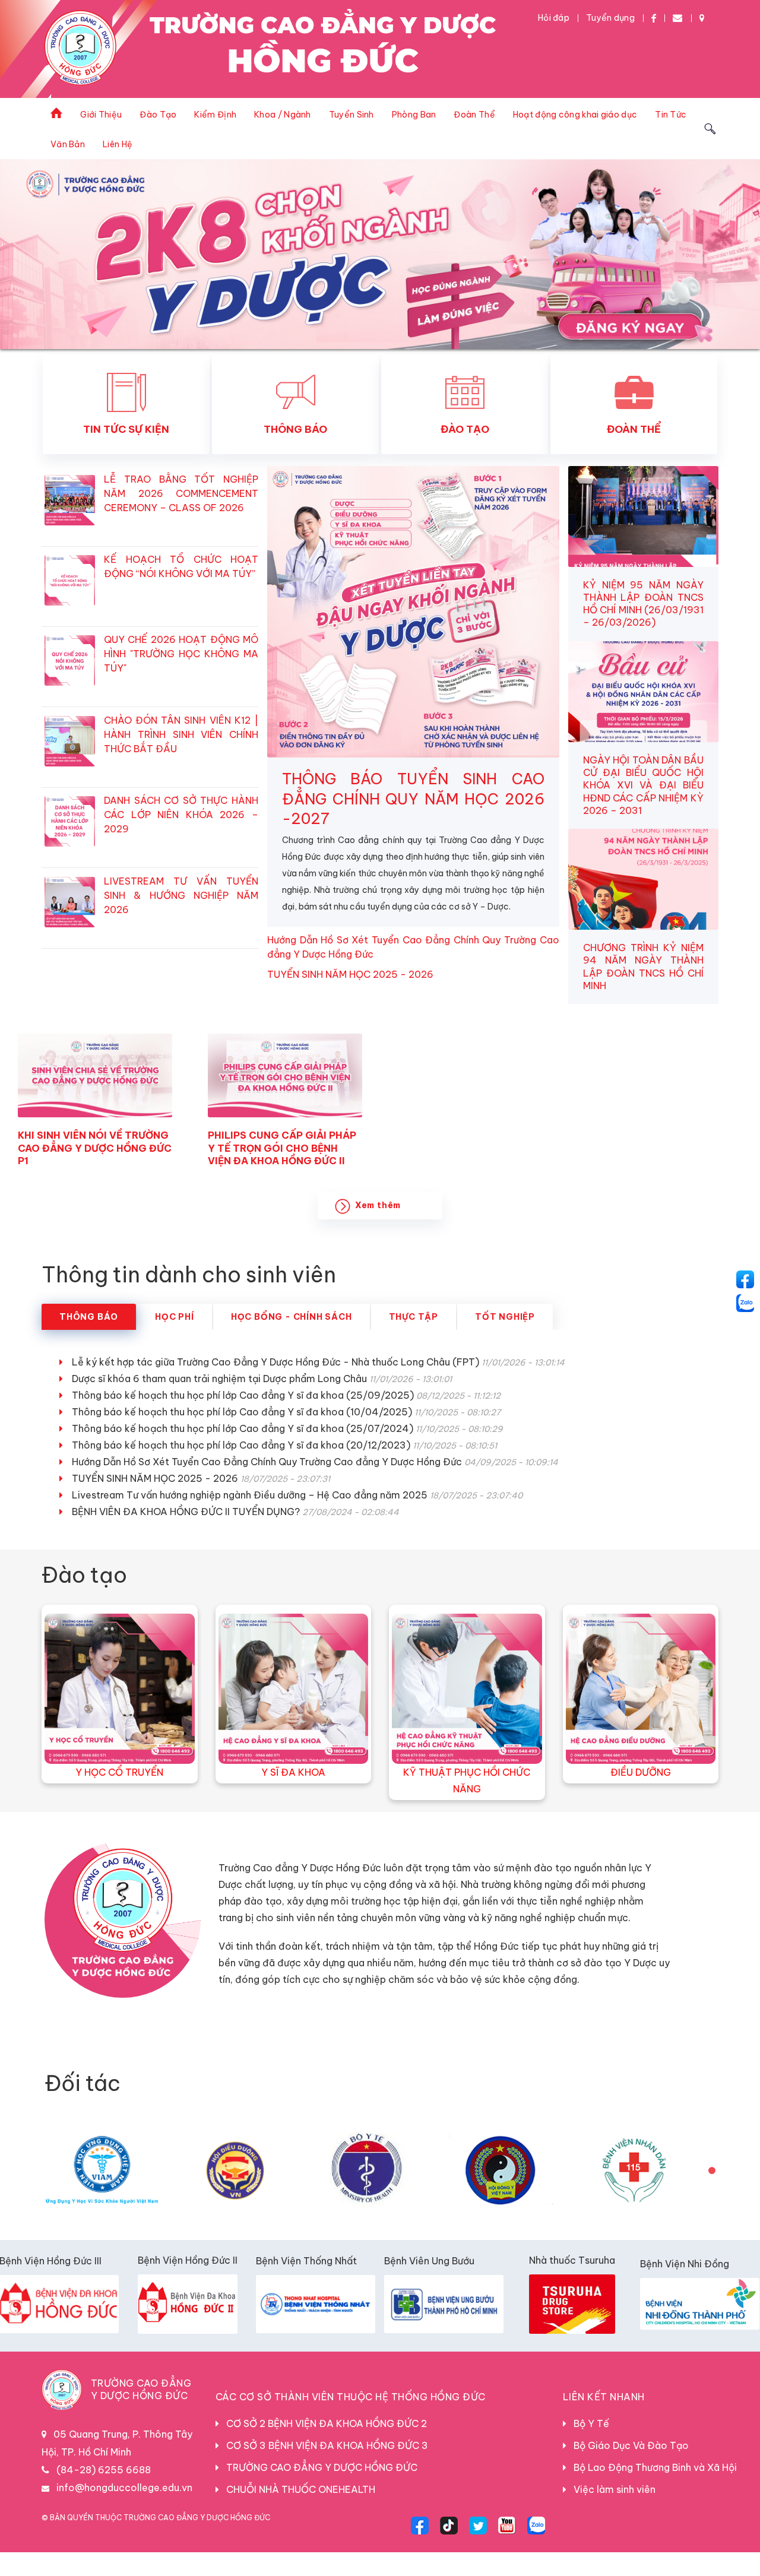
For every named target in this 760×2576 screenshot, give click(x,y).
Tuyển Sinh (351, 115)
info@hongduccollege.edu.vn (124, 2511)
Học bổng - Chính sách (292, 1341)
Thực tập (414, 1341)
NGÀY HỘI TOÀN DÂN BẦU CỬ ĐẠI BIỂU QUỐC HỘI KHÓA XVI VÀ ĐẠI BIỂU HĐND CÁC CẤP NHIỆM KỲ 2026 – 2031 (643, 809)
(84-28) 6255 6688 (104, 2493)
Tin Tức (671, 115)
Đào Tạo (158, 115)
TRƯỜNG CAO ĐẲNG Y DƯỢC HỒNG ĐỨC (318, 2491)
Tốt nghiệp (505, 1341)
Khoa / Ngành (283, 115)
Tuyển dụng (610, 18)
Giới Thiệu (101, 115)
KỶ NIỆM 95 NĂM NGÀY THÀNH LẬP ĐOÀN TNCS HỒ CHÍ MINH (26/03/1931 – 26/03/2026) (643, 628)
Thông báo (89, 1341)
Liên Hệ (118, 144)
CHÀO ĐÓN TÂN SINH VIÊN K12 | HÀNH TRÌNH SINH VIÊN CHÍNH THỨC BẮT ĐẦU (181, 758)
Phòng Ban (414, 115)
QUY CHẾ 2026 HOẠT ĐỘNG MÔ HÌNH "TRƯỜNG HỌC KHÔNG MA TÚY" (181, 677)
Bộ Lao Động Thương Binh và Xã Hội (652, 2491)
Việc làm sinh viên (611, 2513)
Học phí (175, 1341)
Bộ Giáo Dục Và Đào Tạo (628, 2469)
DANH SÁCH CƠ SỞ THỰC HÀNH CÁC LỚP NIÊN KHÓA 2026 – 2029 (181, 838)
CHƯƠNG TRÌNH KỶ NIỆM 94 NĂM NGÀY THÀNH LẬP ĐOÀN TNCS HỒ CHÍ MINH (643, 990)
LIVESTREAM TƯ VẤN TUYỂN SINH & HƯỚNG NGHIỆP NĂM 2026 (181, 919)
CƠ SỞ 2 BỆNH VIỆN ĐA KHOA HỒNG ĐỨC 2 (323, 2447)
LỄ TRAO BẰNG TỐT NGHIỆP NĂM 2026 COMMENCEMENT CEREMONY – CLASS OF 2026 (181, 517)
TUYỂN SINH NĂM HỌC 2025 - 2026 (350, 998)
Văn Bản (68, 144)
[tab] (89, 1341)
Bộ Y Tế (588, 2447)
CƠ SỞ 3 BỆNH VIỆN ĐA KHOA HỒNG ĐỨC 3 (324, 2469)
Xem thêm (378, 1229)
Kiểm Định (215, 115)
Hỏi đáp (554, 18)
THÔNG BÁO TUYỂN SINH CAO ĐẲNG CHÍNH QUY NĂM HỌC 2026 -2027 (413, 823)
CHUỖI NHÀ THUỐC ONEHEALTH (297, 2513)
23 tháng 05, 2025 (67, 1193)
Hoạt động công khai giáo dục (575, 115)
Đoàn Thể (474, 115)
